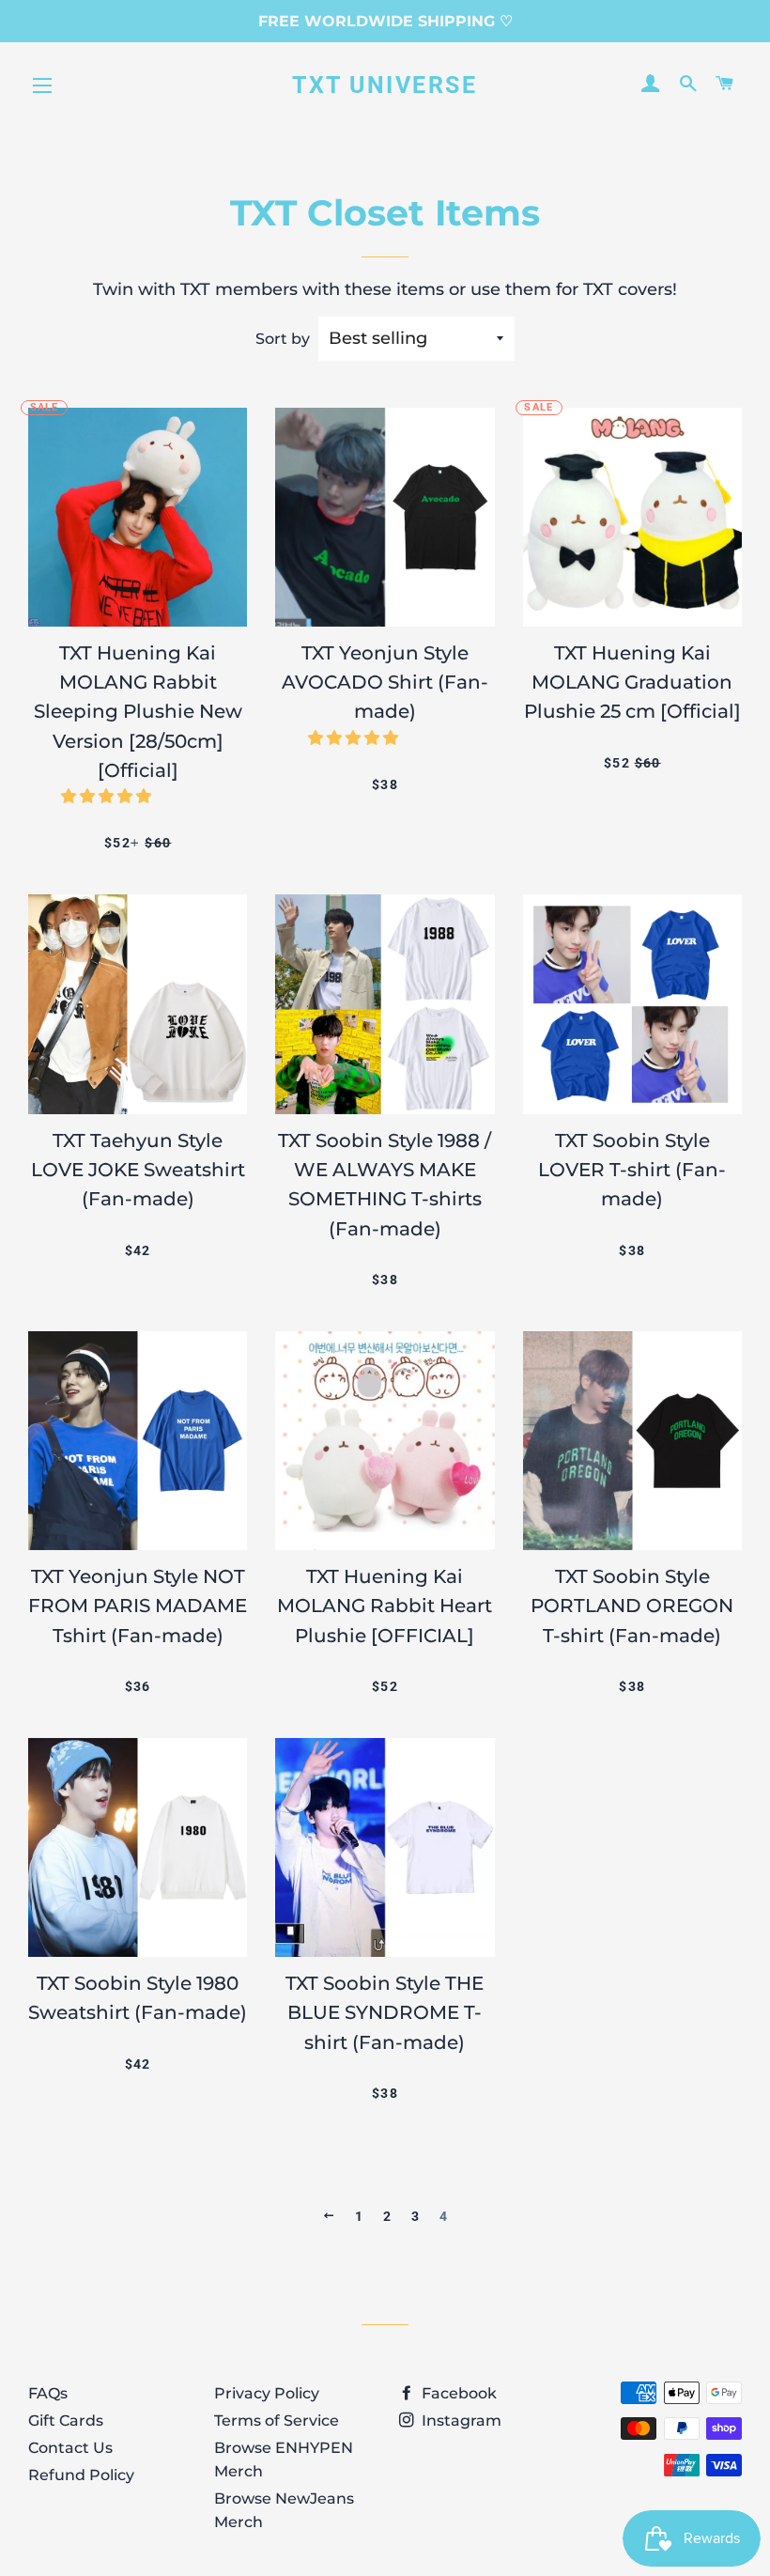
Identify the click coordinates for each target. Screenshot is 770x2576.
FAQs (48, 2393)
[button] (108, 796)
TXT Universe (385, 85)
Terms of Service (277, 2421)
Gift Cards (66, 2421)
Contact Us (70, 2448)
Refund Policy (81, 2475)
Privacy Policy (267, 2393)
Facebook (457, 2393)
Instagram (460, 2421)
